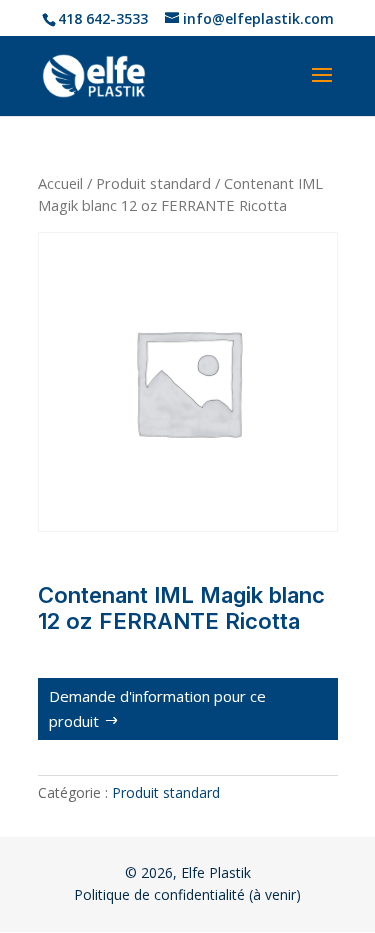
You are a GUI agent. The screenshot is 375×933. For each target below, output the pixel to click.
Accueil (60, 183)
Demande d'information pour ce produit (157, 709)
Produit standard (153, 183)
